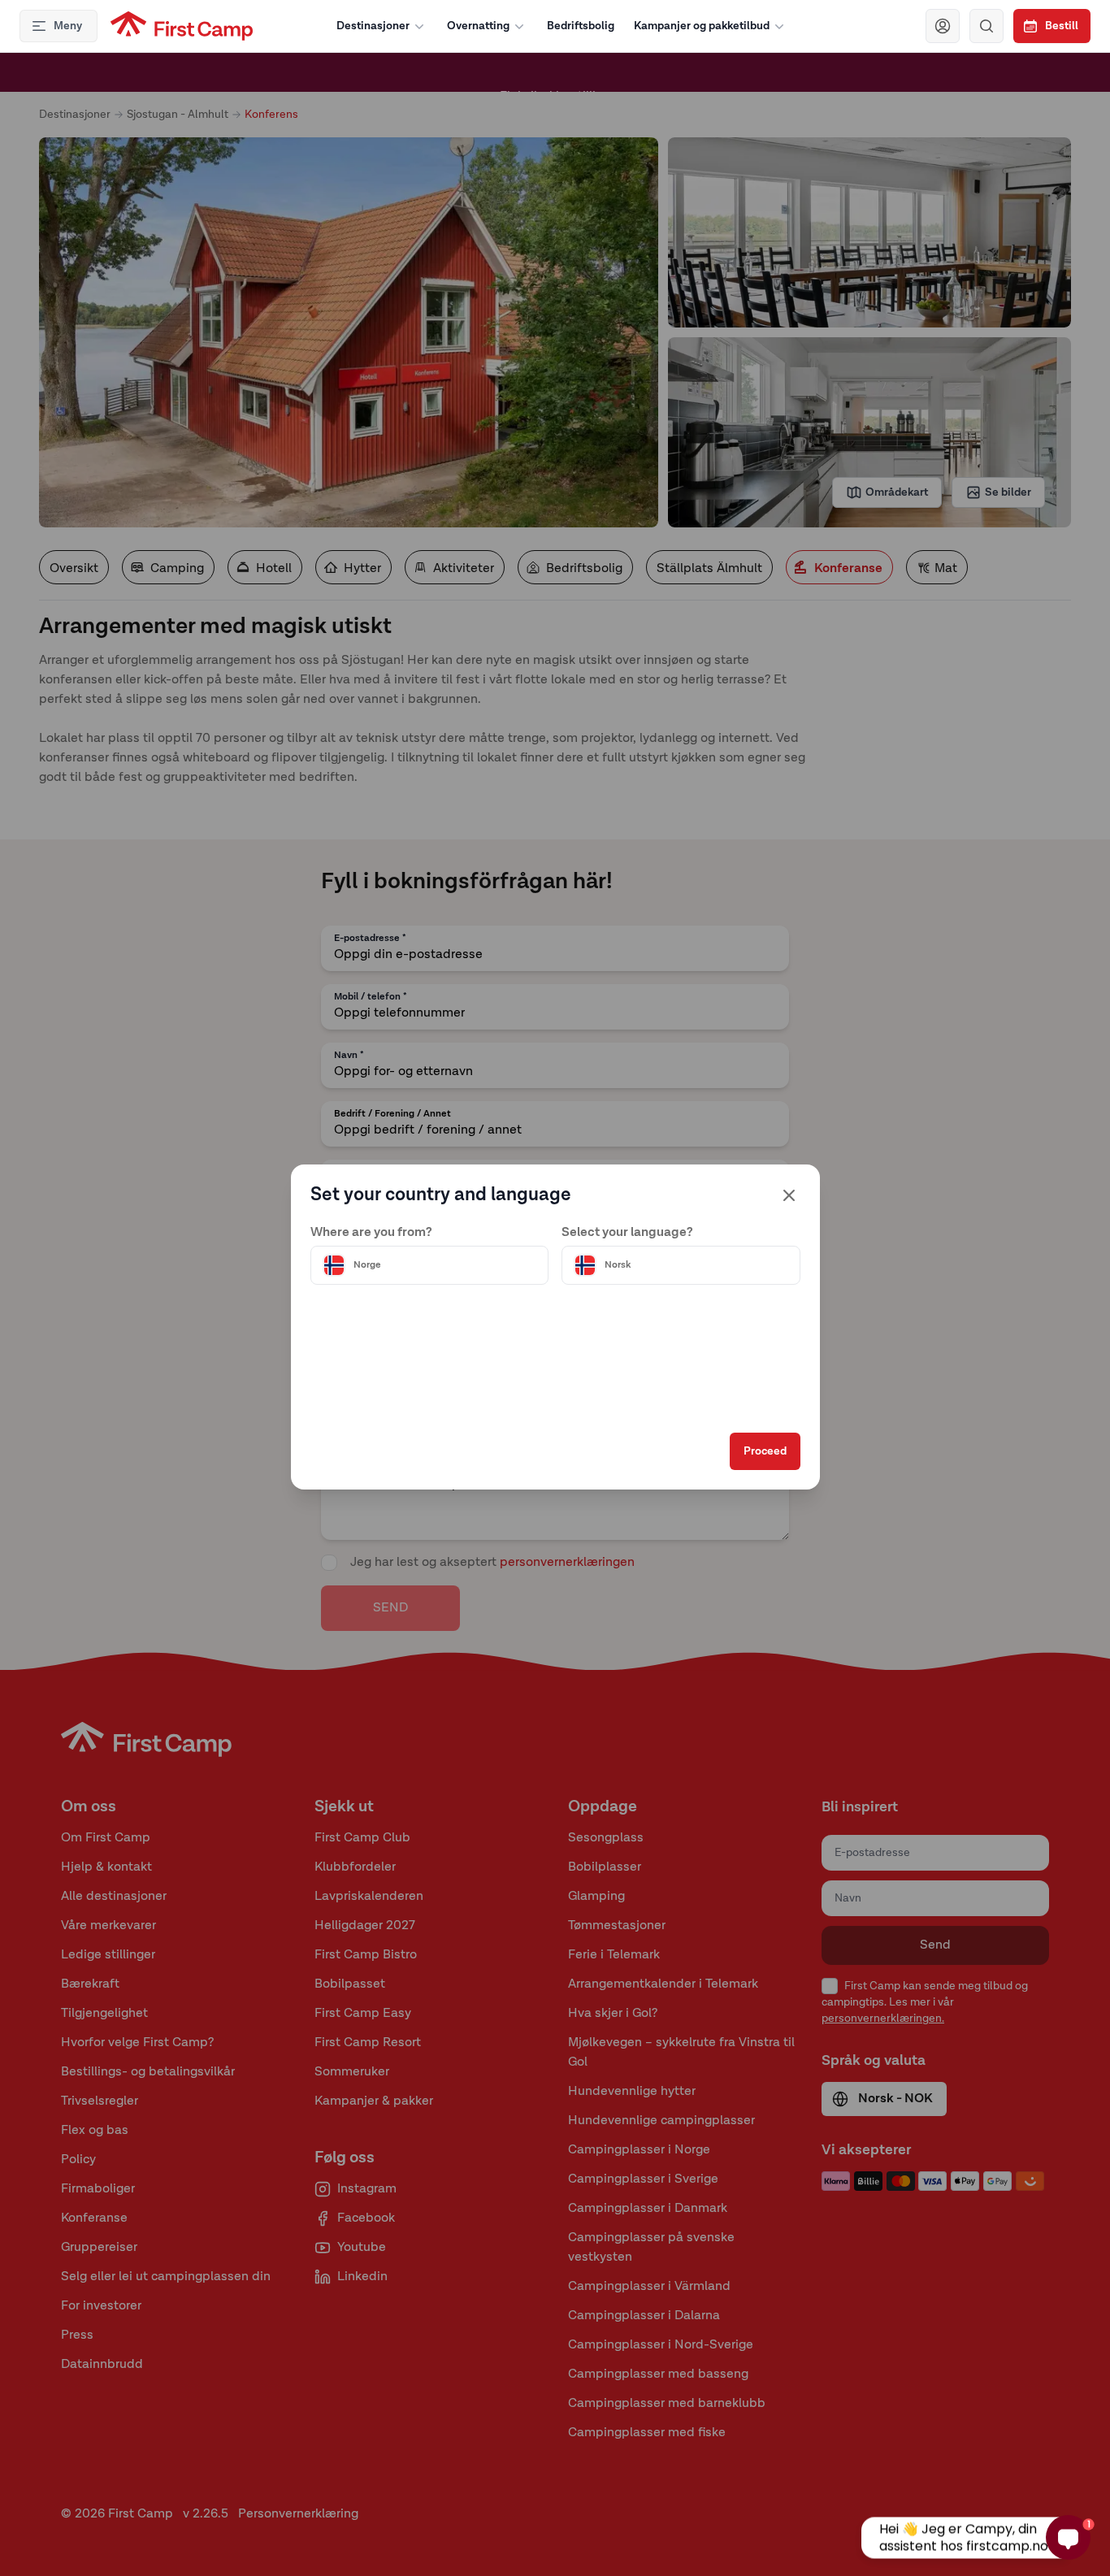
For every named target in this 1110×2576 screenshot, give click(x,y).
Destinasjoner (373, 26)
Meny (68, 26)
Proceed (765, 1451)
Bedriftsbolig (581, 26)
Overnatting (478, 26)
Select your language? (627, 1233)
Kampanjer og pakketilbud (702, 26)
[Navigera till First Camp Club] (943, 26)
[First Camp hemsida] (182, 26)
